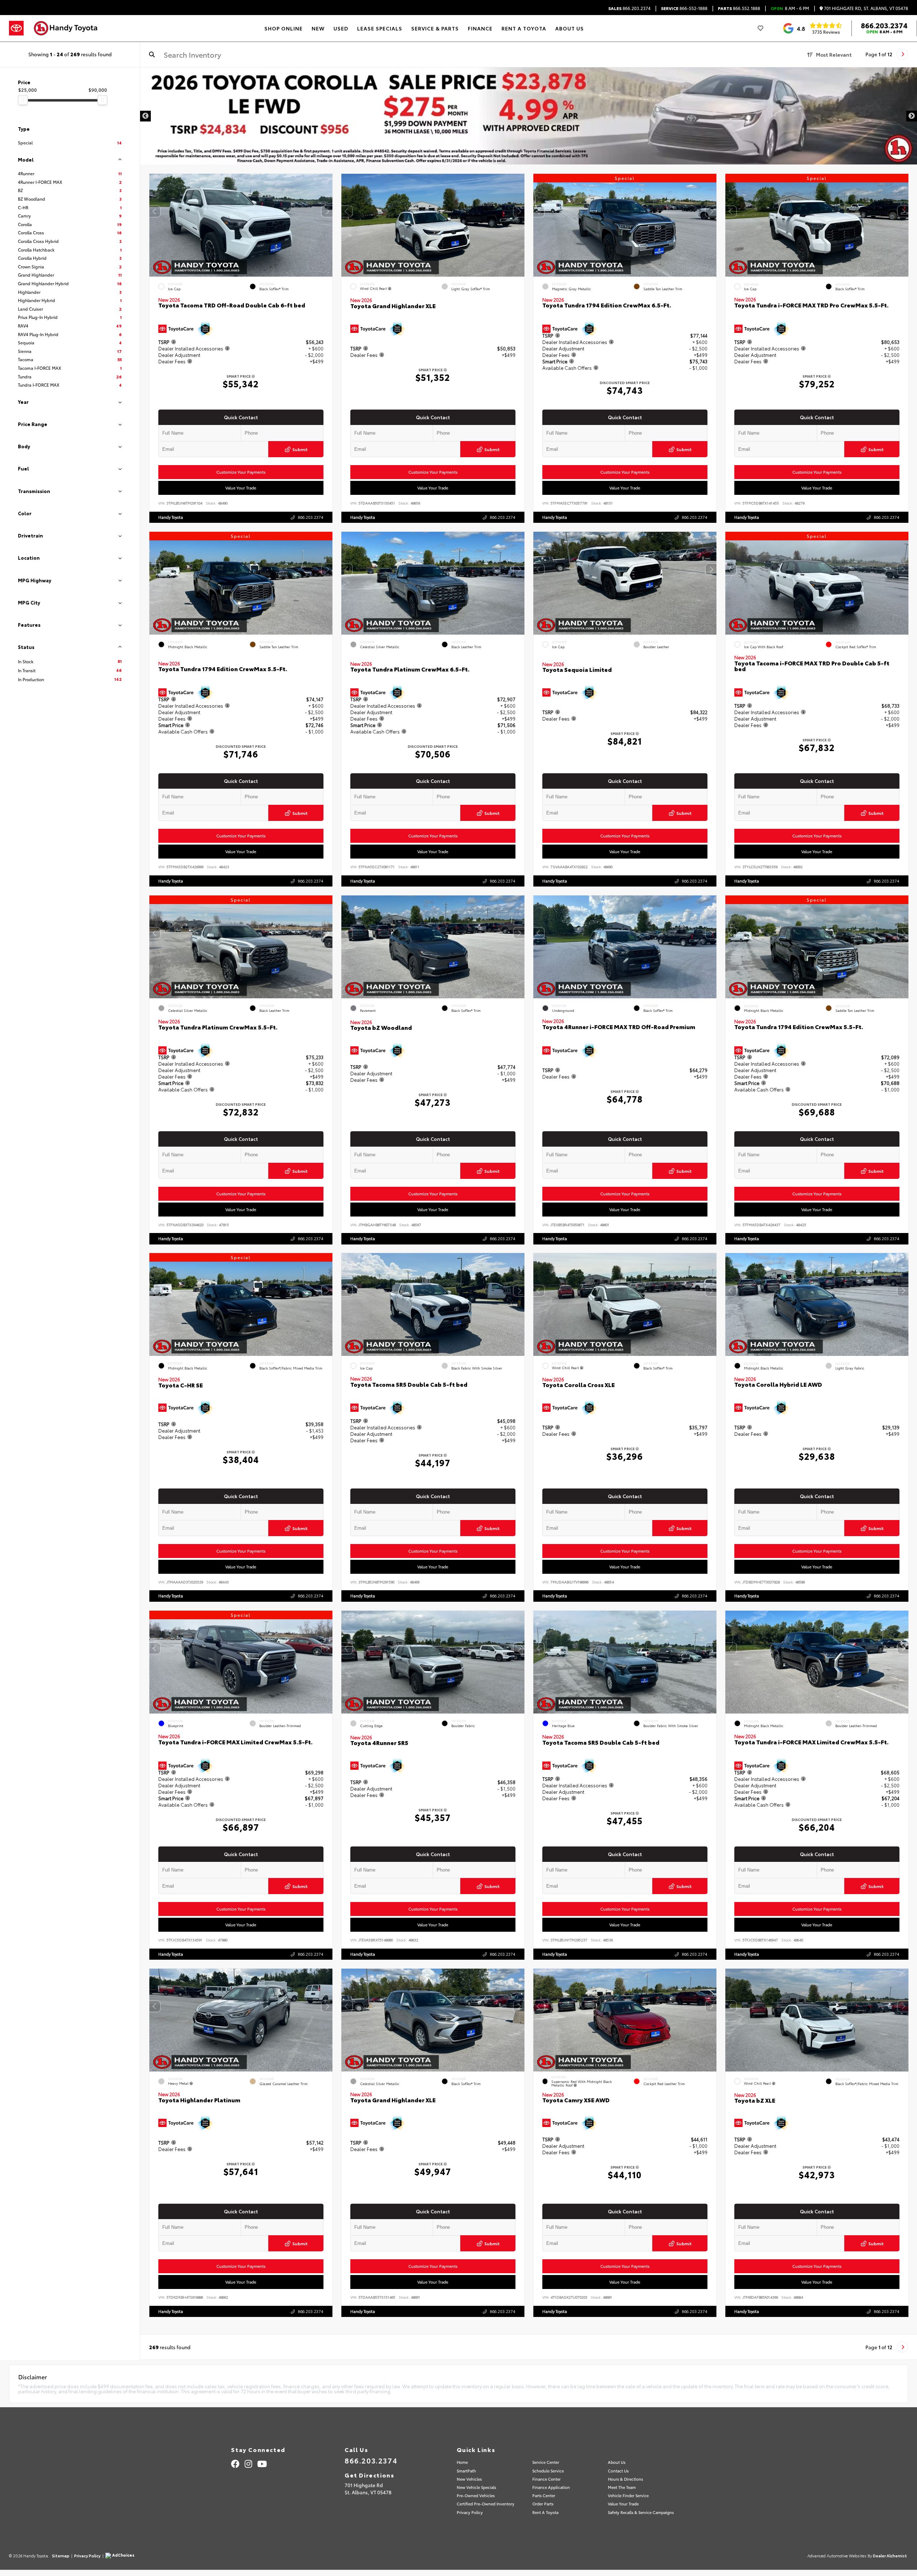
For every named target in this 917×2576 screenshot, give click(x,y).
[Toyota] (16, 28)
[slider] (23, 100)
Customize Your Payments (241, 472)
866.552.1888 (739, 8)
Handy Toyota (171, 517)
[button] (327, 211)
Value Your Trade (241, 488)
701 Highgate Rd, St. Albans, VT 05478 (865, 8)
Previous (145, 116)
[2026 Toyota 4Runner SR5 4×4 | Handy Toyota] (529, 116)
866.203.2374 (629, 8)
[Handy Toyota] (69, 28)
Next (912, 116)
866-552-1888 (684, 8)
